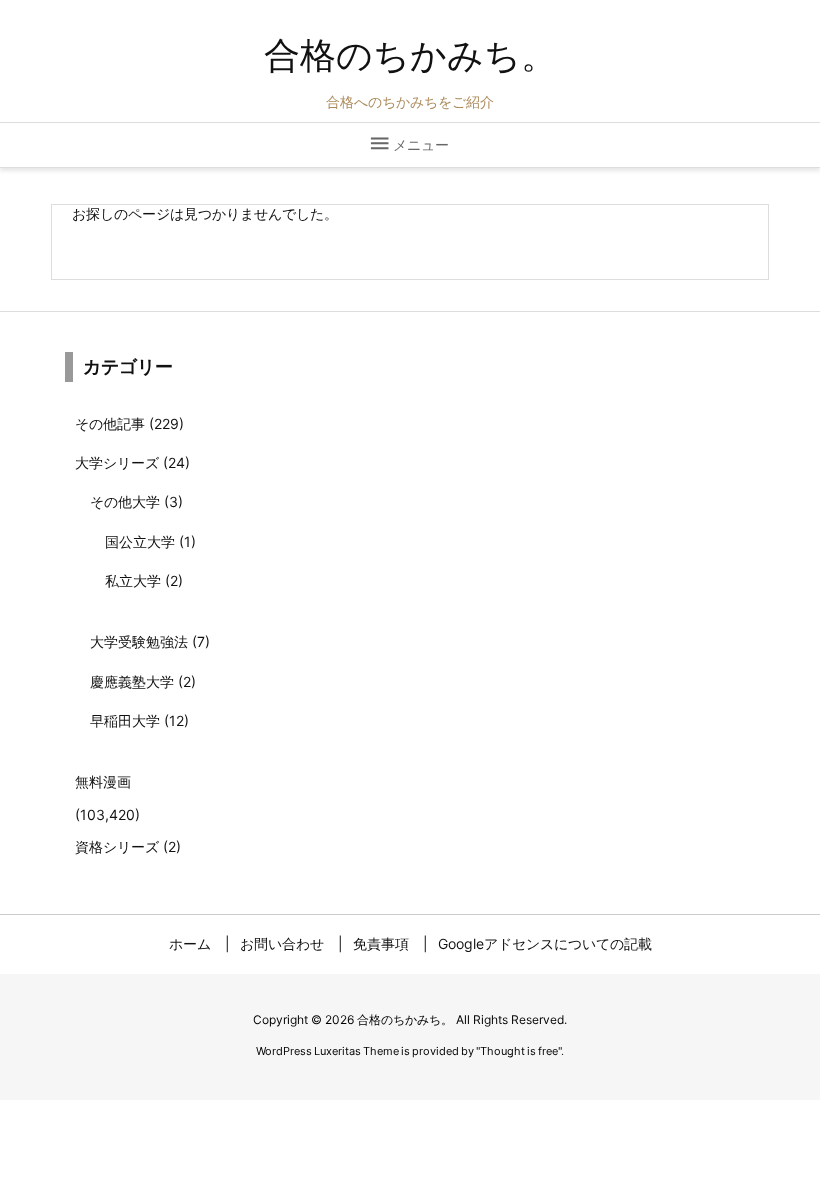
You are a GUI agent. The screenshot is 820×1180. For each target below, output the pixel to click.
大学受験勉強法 (150, 641)
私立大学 (144, 580)
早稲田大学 (139, 720)
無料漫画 (103, 781)
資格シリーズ (128, 846)
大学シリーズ (132, 462)
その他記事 (129, 423)
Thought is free (519, 1051)
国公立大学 (150, 541)
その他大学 (136, 501)
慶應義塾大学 (143, 681)
